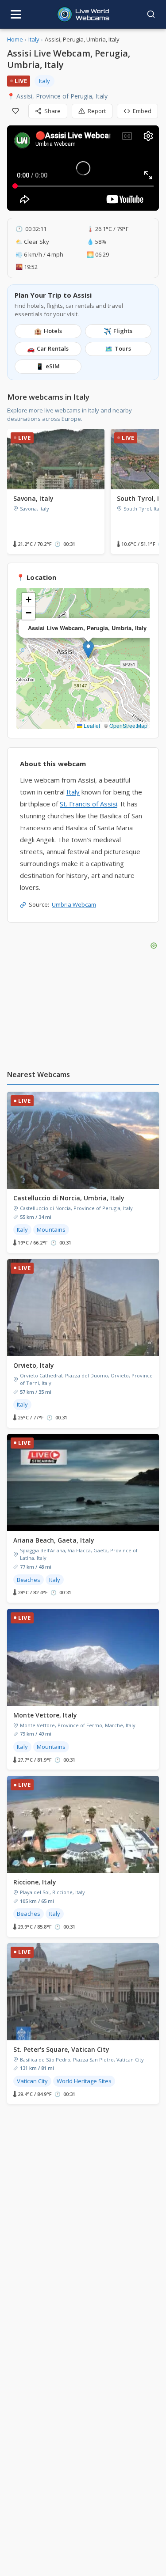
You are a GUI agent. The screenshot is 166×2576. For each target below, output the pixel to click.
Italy (34, 39)
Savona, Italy (33, 498)
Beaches (29, 1580)
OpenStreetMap (128, 725)
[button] (88, 649)
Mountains (51, 1229)
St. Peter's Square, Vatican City (61, 2049)
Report (97, 111)
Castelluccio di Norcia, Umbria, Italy (69, 1198)
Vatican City (32, 2081)
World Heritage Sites (84, 2081)
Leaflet (91, 725)
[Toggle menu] (16, 14)
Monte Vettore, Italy (45, 1715)
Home (15, 39)
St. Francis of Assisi (89, 804)
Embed (142, 111)
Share (52, 111)
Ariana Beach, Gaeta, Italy (54, 1540)
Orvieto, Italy (34, 1365)
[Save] (15, 111)
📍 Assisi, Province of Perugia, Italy (57, 96)
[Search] (151, 14)
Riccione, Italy (35, 1882)
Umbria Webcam (74, 904)
